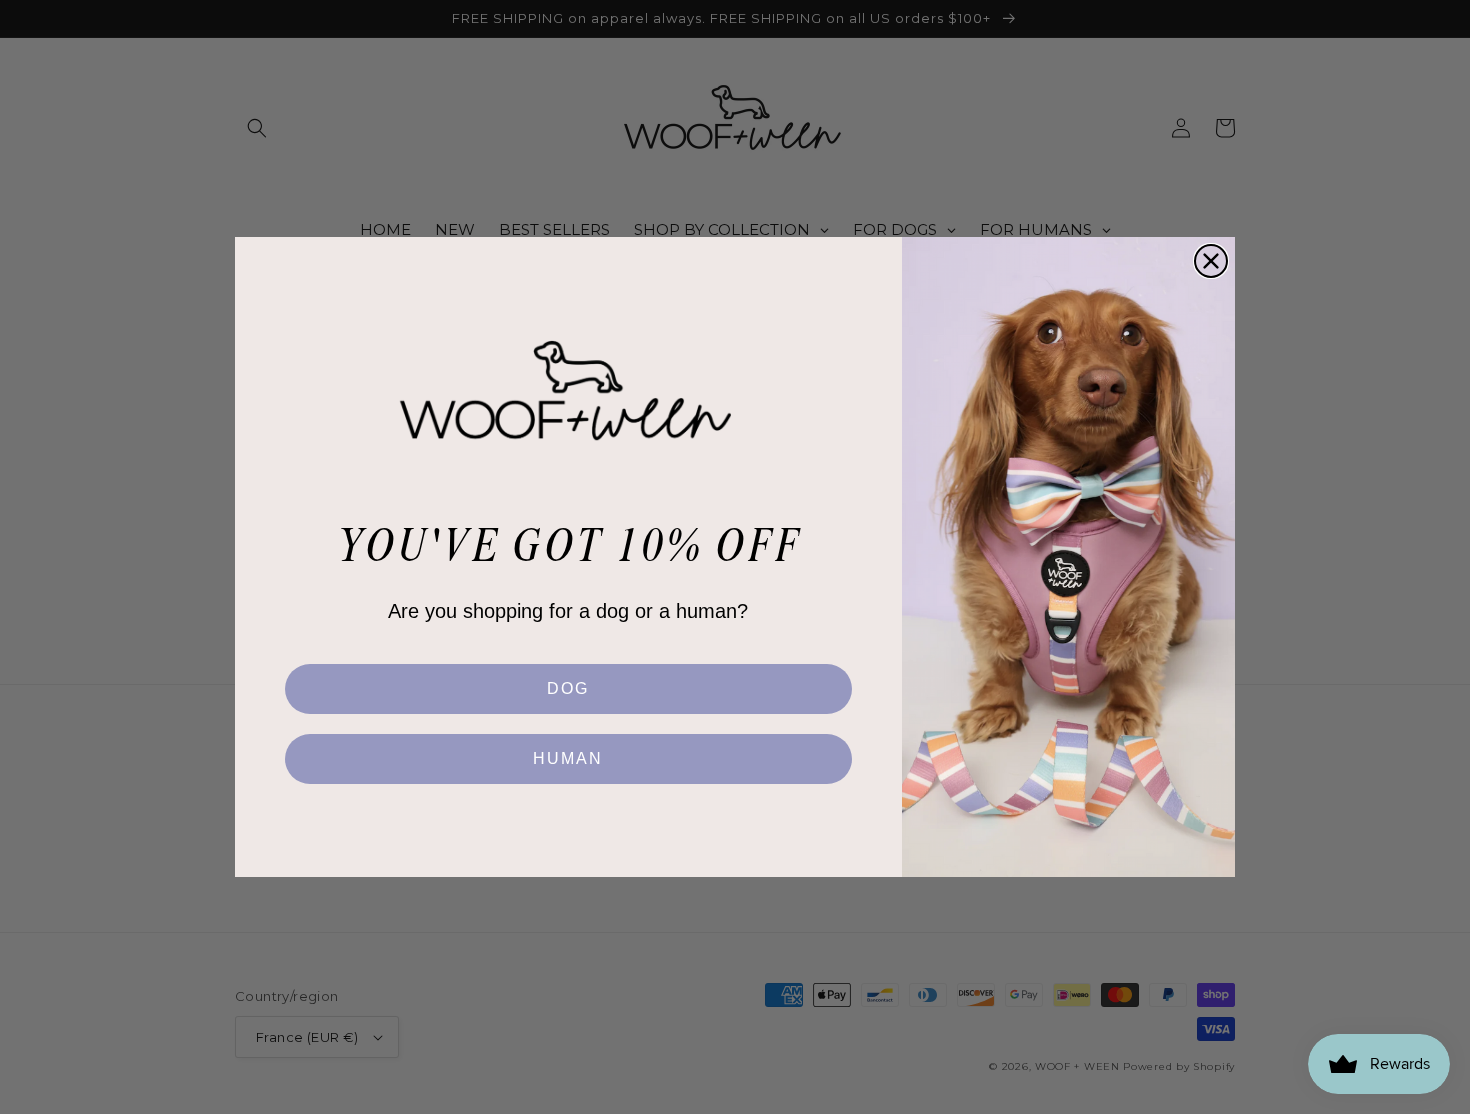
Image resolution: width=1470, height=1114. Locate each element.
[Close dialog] (1211, 261)
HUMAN (568, 758)
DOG (568, 688)
